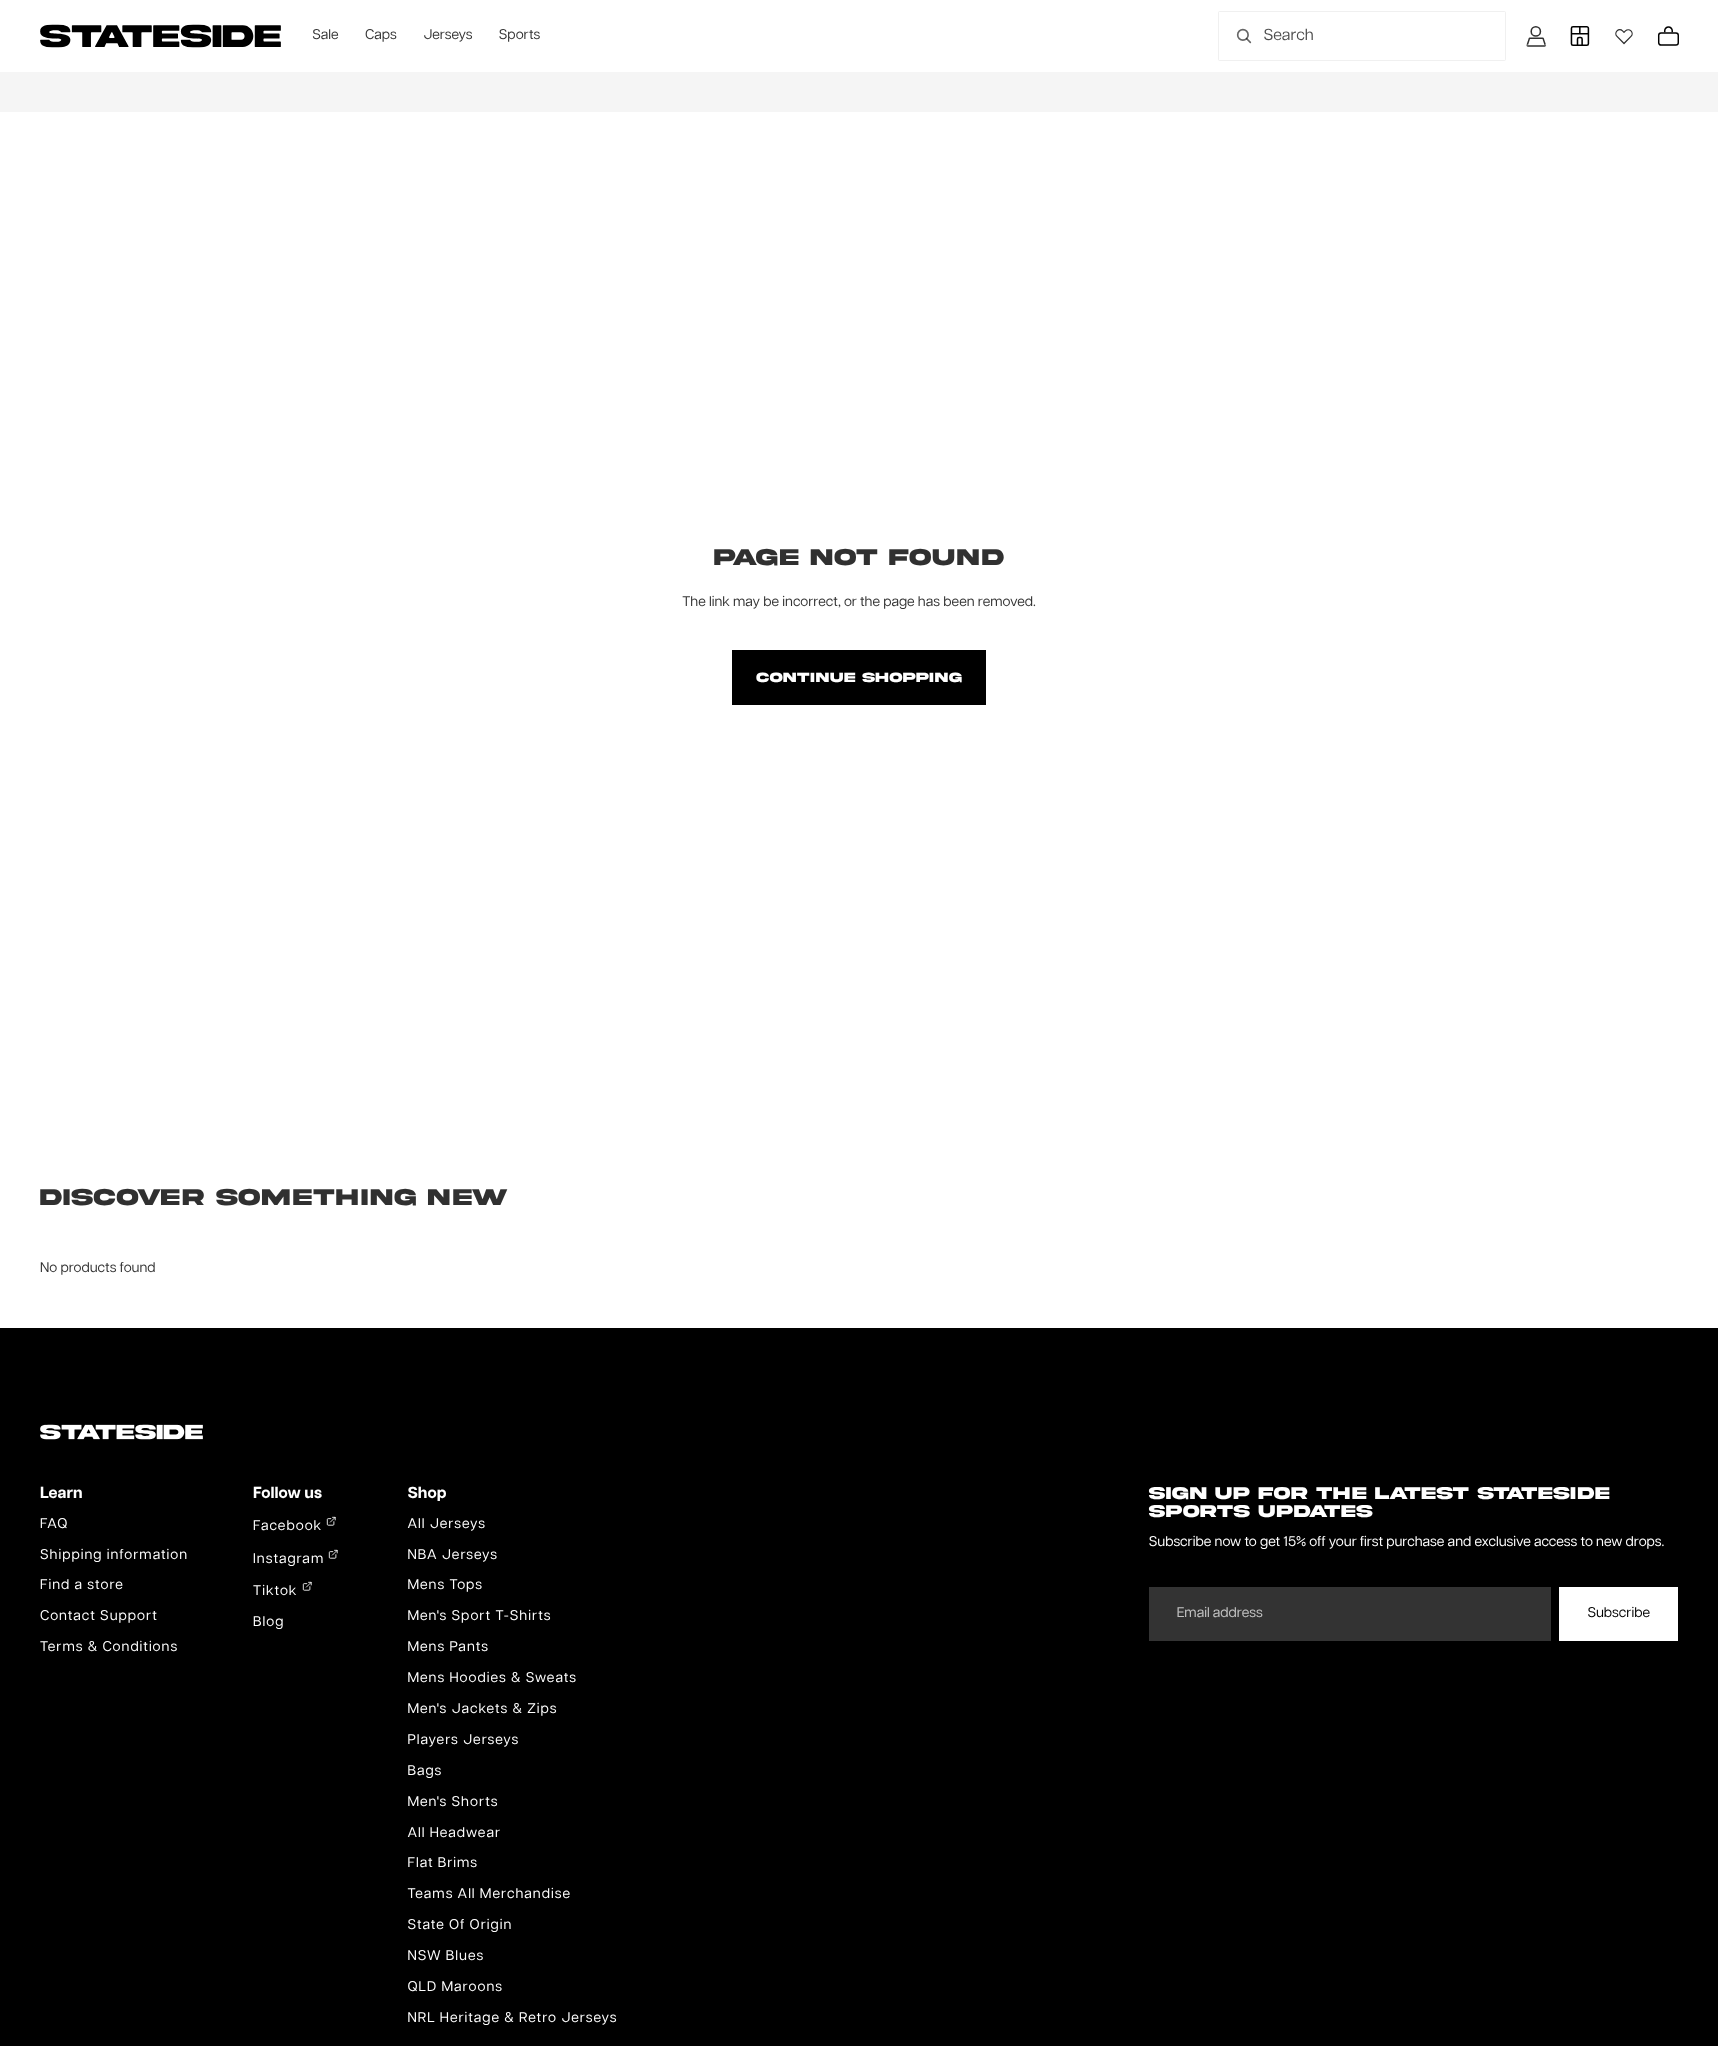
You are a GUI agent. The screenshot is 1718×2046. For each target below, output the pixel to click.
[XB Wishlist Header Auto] (1624, 36)
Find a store (82, 1586)
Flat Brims (442, 1864)
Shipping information (114, 1556)
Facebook (289, 1527)
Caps (381, 36)
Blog (268, 1623)
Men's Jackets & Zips (482, 1710)
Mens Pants (447, 1648)
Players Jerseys (463, 1741)
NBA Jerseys (452, 1556)
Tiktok (277, 1592)
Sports (519, 36)
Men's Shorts (452, 1803)
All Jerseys (446, 1525)
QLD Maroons (455, 1988)
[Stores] (1580, 36)
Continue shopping (858, 677)
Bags (424, 1772)
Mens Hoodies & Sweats (492, 1679)
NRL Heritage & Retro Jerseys (512, 2019)
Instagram (290, 1560)
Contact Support (99, 1617)
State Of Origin (459, 1926)
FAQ (54, 1525)
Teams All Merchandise (489, 1895)
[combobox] (1340, 36)
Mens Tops (445, 1586)
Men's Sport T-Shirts (479, 1617)
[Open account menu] (1536, 36)
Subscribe (1618, 1614)
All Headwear (454, 1834)
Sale (325, 36)
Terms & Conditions (109, 1648)
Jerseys (447, 36)
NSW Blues (445, 1957)
